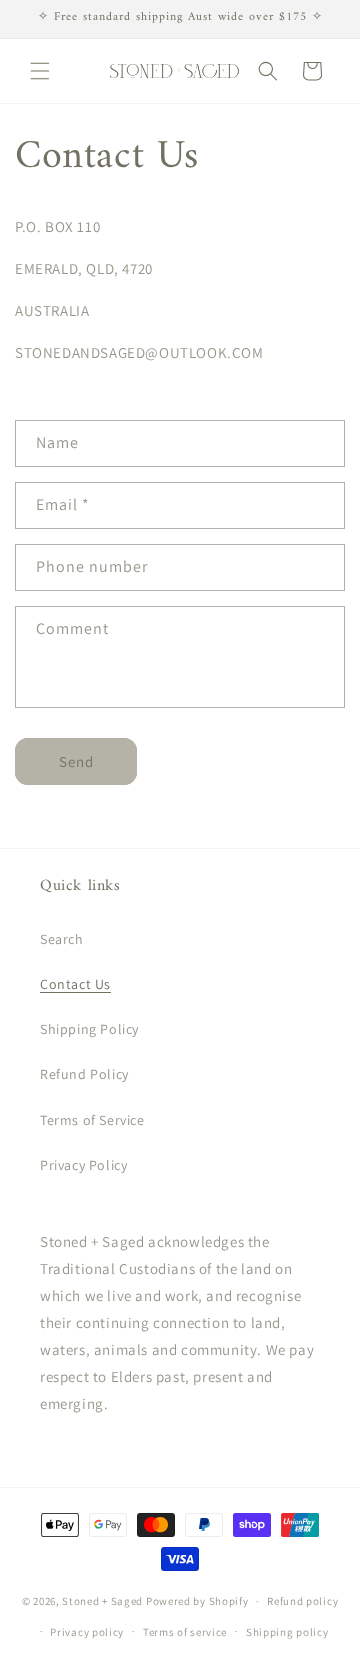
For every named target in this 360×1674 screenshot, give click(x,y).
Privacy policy (87, 1632)
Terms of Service (92, 1120)
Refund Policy (84, 1074)
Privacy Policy (83, 1165)
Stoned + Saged (102, 1601)
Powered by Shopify (197, 1601)
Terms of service (185, 1632)
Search (62, 939)
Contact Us (75, 984)
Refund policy (302, 1601)
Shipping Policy (89, 1029)
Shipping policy (287, 1632)
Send (76, 761)
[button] (40, 71)
